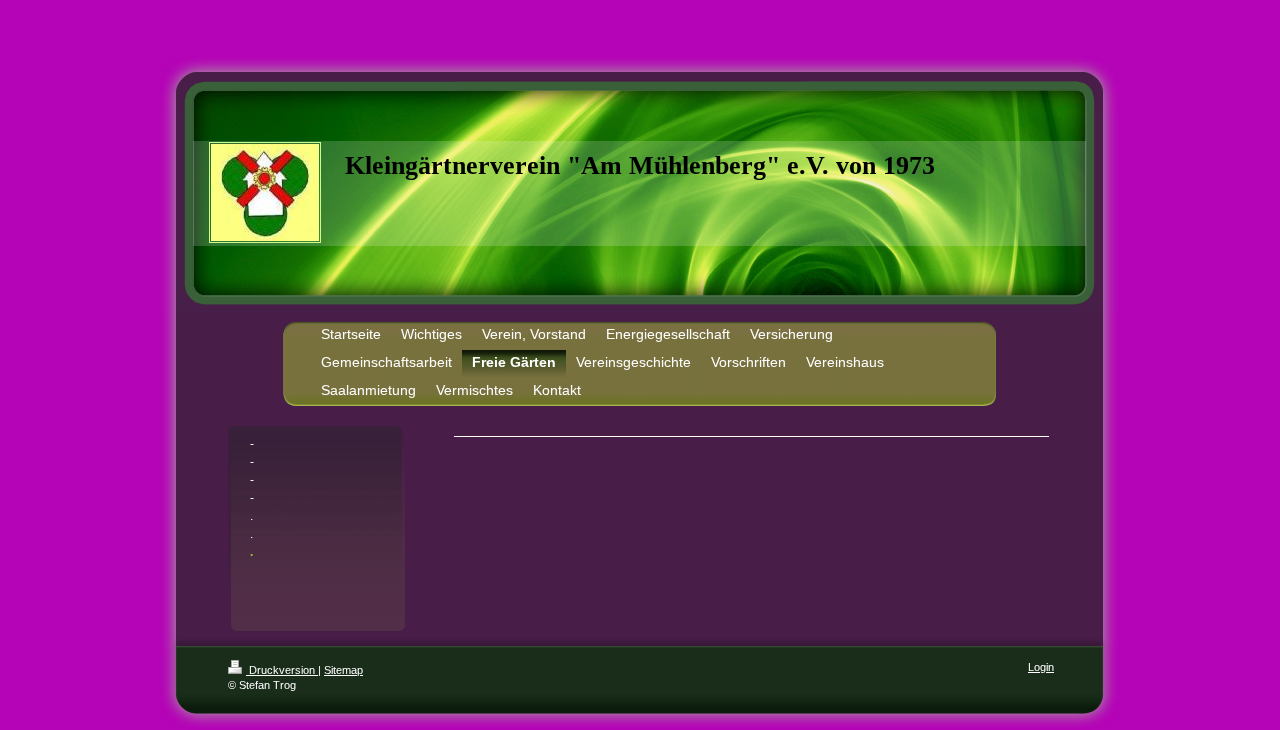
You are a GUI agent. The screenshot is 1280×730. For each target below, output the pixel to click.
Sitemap (343, 670)
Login (1041, 667)
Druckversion (282, 670)
